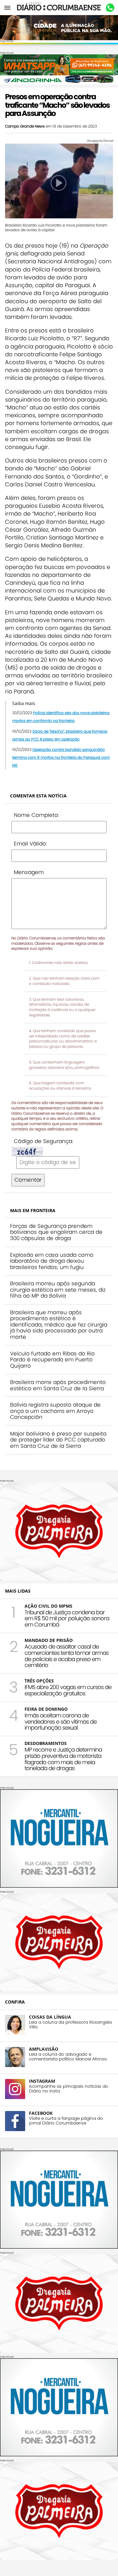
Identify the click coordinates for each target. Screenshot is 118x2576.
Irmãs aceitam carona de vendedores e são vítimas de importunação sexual (61, 1722)
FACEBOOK (41, 2113)
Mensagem (29, 872)
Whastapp (110, 8)
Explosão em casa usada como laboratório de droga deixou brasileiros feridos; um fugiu (52, 1261)
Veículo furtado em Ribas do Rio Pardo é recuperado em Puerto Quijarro (52, 1360)
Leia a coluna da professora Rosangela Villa (70, 2025)
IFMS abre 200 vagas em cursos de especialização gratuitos (68, 1690)
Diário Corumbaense (59, 8)
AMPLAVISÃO (44, 2049)
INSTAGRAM (42, 2081)
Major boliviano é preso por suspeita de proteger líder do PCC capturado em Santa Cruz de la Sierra (58, 1440)
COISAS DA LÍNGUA (50, 2017)
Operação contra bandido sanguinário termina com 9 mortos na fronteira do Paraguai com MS (61, 757)
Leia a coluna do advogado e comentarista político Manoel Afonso (68, 2057)
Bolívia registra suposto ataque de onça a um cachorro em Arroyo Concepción (55, 1411)
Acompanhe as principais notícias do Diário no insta (69, 2089)
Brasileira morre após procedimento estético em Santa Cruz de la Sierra (58, 1385)
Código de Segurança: (43, 1141)
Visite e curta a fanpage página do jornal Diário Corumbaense (66, 2121)
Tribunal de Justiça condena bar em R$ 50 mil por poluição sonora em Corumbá (67, 1619)
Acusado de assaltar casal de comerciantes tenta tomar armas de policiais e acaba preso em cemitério (67, 1656)
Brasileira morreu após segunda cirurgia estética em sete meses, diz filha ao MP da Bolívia (58, 1290)
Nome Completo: (36, 815)
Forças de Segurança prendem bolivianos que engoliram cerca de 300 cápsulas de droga (56, 1232)
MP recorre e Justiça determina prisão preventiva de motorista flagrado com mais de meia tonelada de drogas (63, 1759)
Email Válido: (30, 844)
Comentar (28, 1180)
